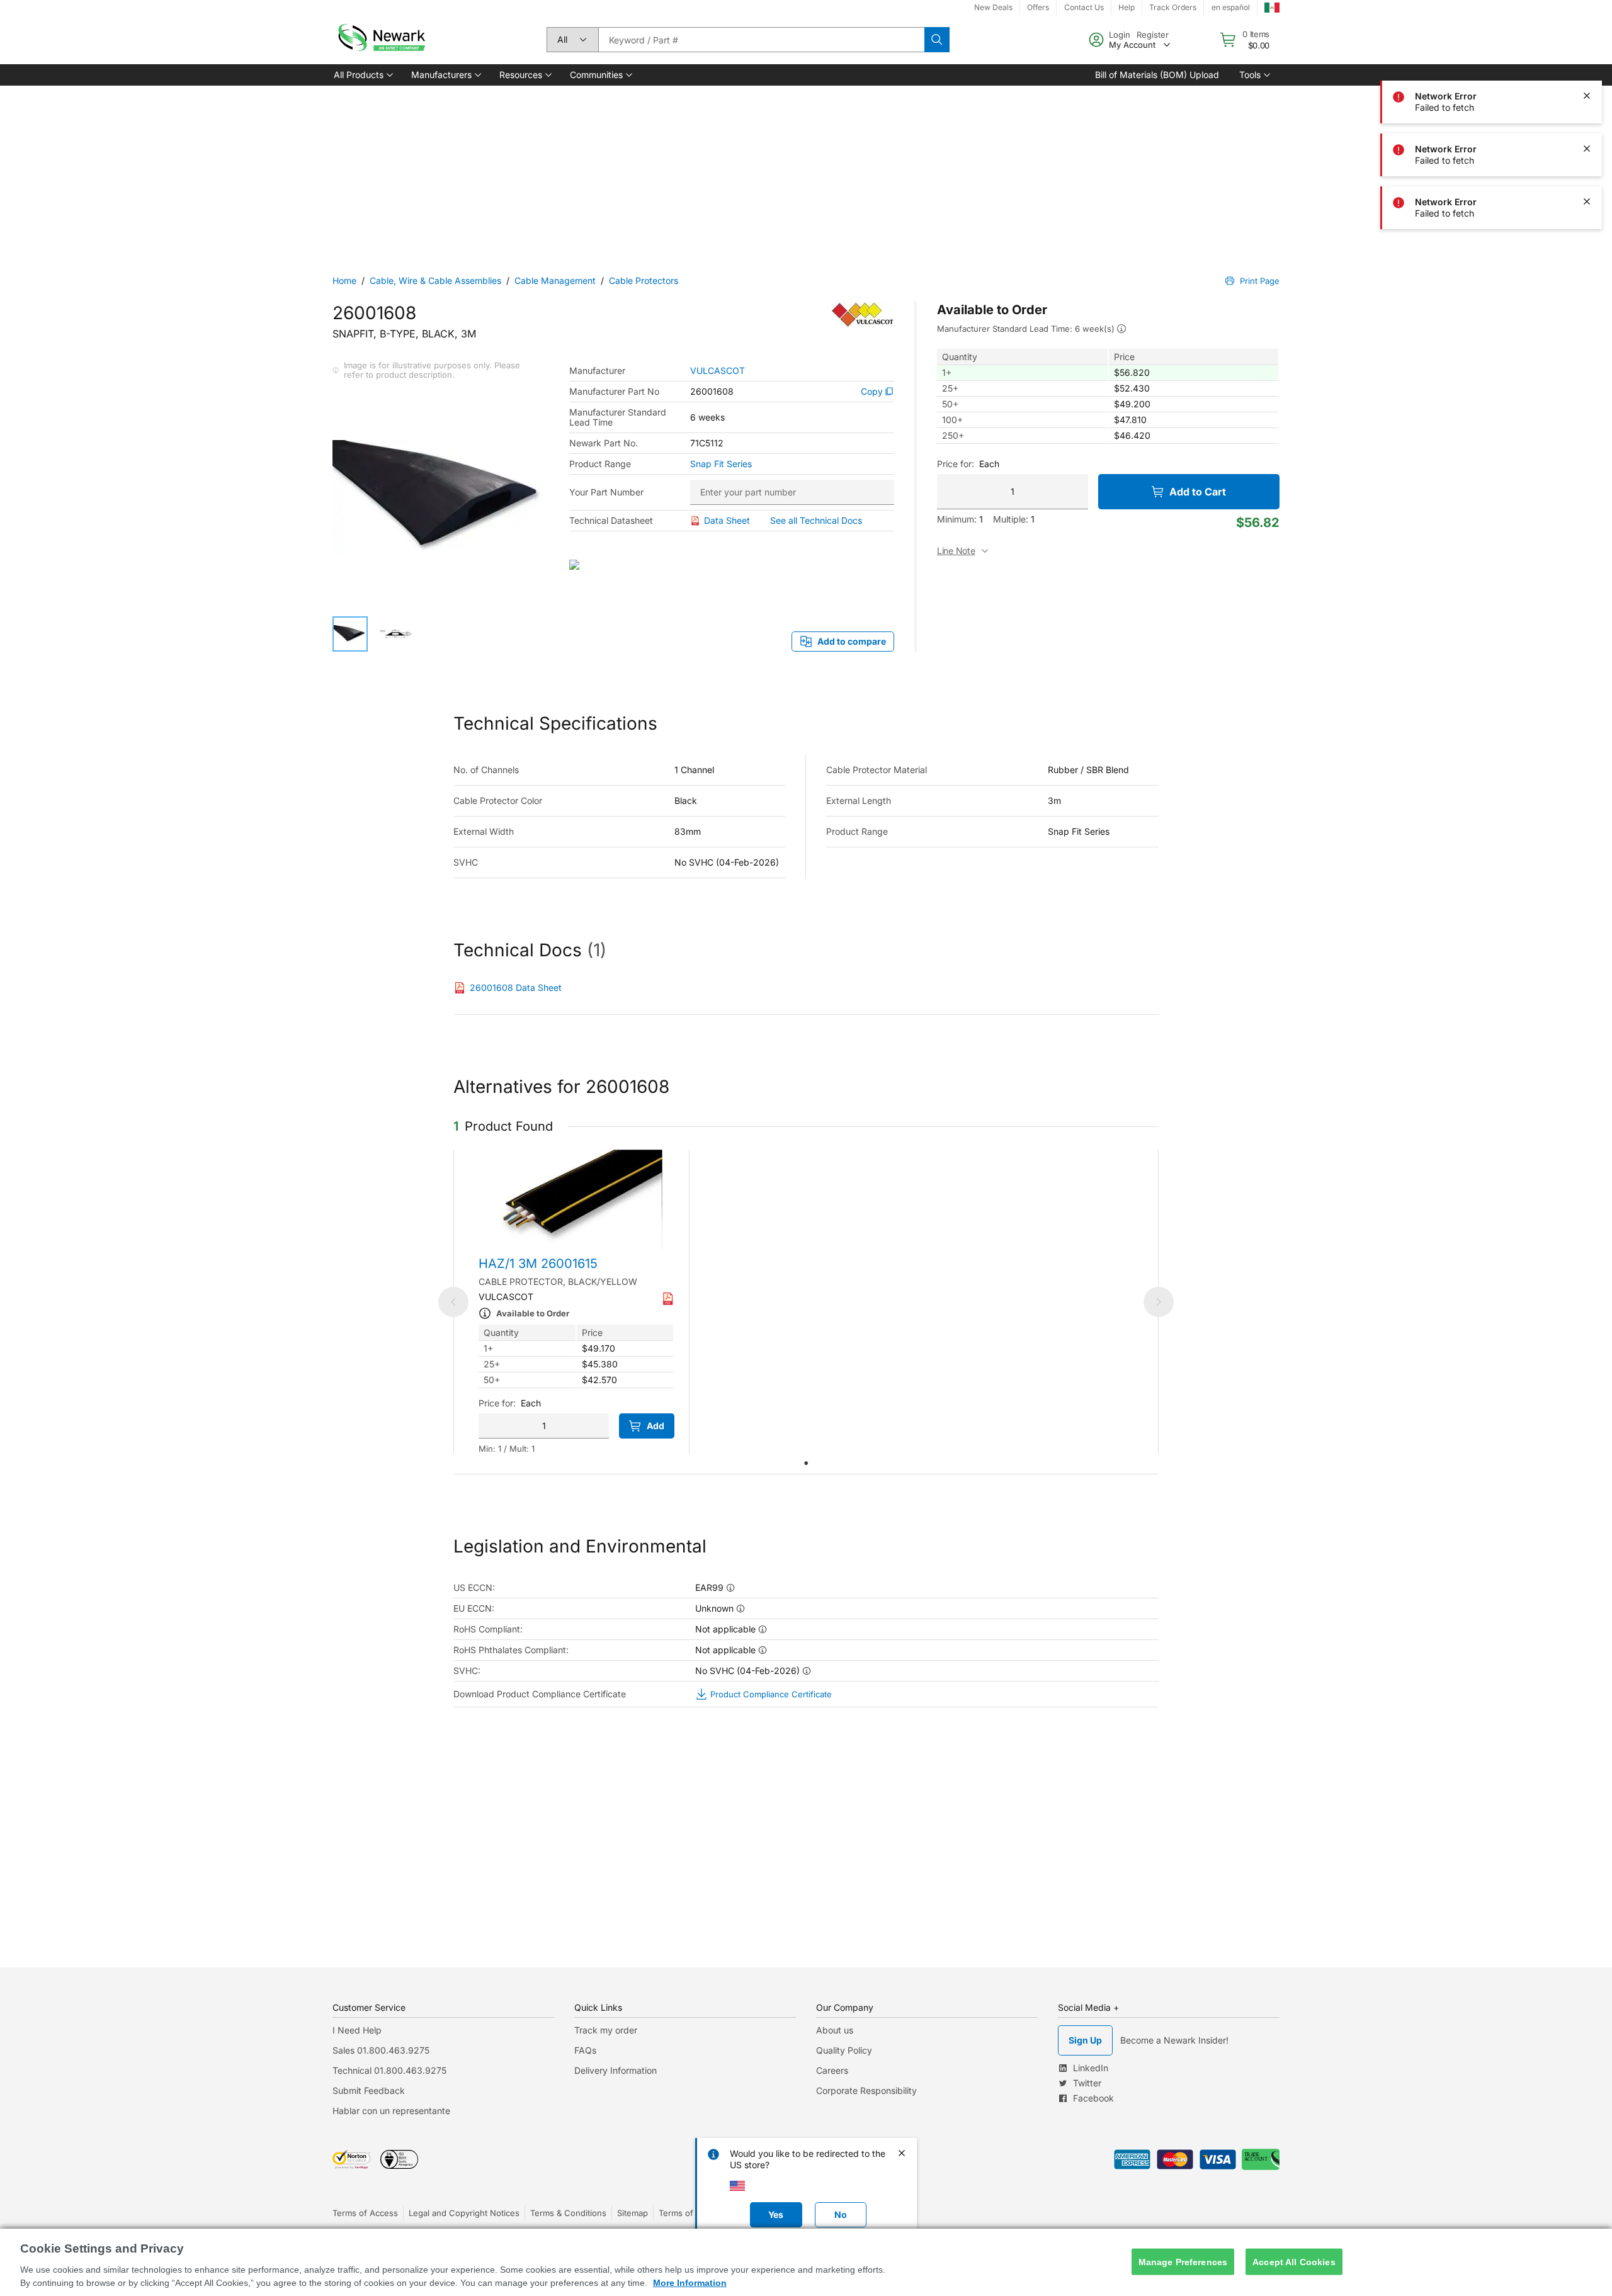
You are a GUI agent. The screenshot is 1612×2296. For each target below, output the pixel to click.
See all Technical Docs (816, 520)
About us (835, 2030)
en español (1231, 7)
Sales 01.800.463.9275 (381, 2050)
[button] (362, 75)
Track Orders (1173, 7)
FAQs (585, 2050)
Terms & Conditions (568, 2213)
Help (1127, 7)
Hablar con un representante (391, 2111)
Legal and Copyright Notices (464, 2213)
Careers (832, 2070)
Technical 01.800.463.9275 (389, 2070)
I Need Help (357, 2030)
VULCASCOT (718, 371)
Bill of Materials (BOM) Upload (1157, 75)
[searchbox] (761, 40)
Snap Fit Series (721, 464)
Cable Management (555, 280)
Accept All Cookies (1294, 2261)
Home (344, 280)
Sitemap (633, 2213)
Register (1153, 35)
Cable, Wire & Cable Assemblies (435, 280)
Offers (1038, 7)
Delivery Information (616, 2070)
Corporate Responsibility (866, 2090)
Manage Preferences (1183, 2261)
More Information (690, 2283)
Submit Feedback (369, 2090)
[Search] (937, 40)
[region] (806, 2262)
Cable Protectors (644, 280)
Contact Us (1084, 7)
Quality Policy (844, 2050)
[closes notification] (1587, 96)
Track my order (606, 2030)
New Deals (993, 7)
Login (1120, 35)
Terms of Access (365, 2213)
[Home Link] (380, 40)
